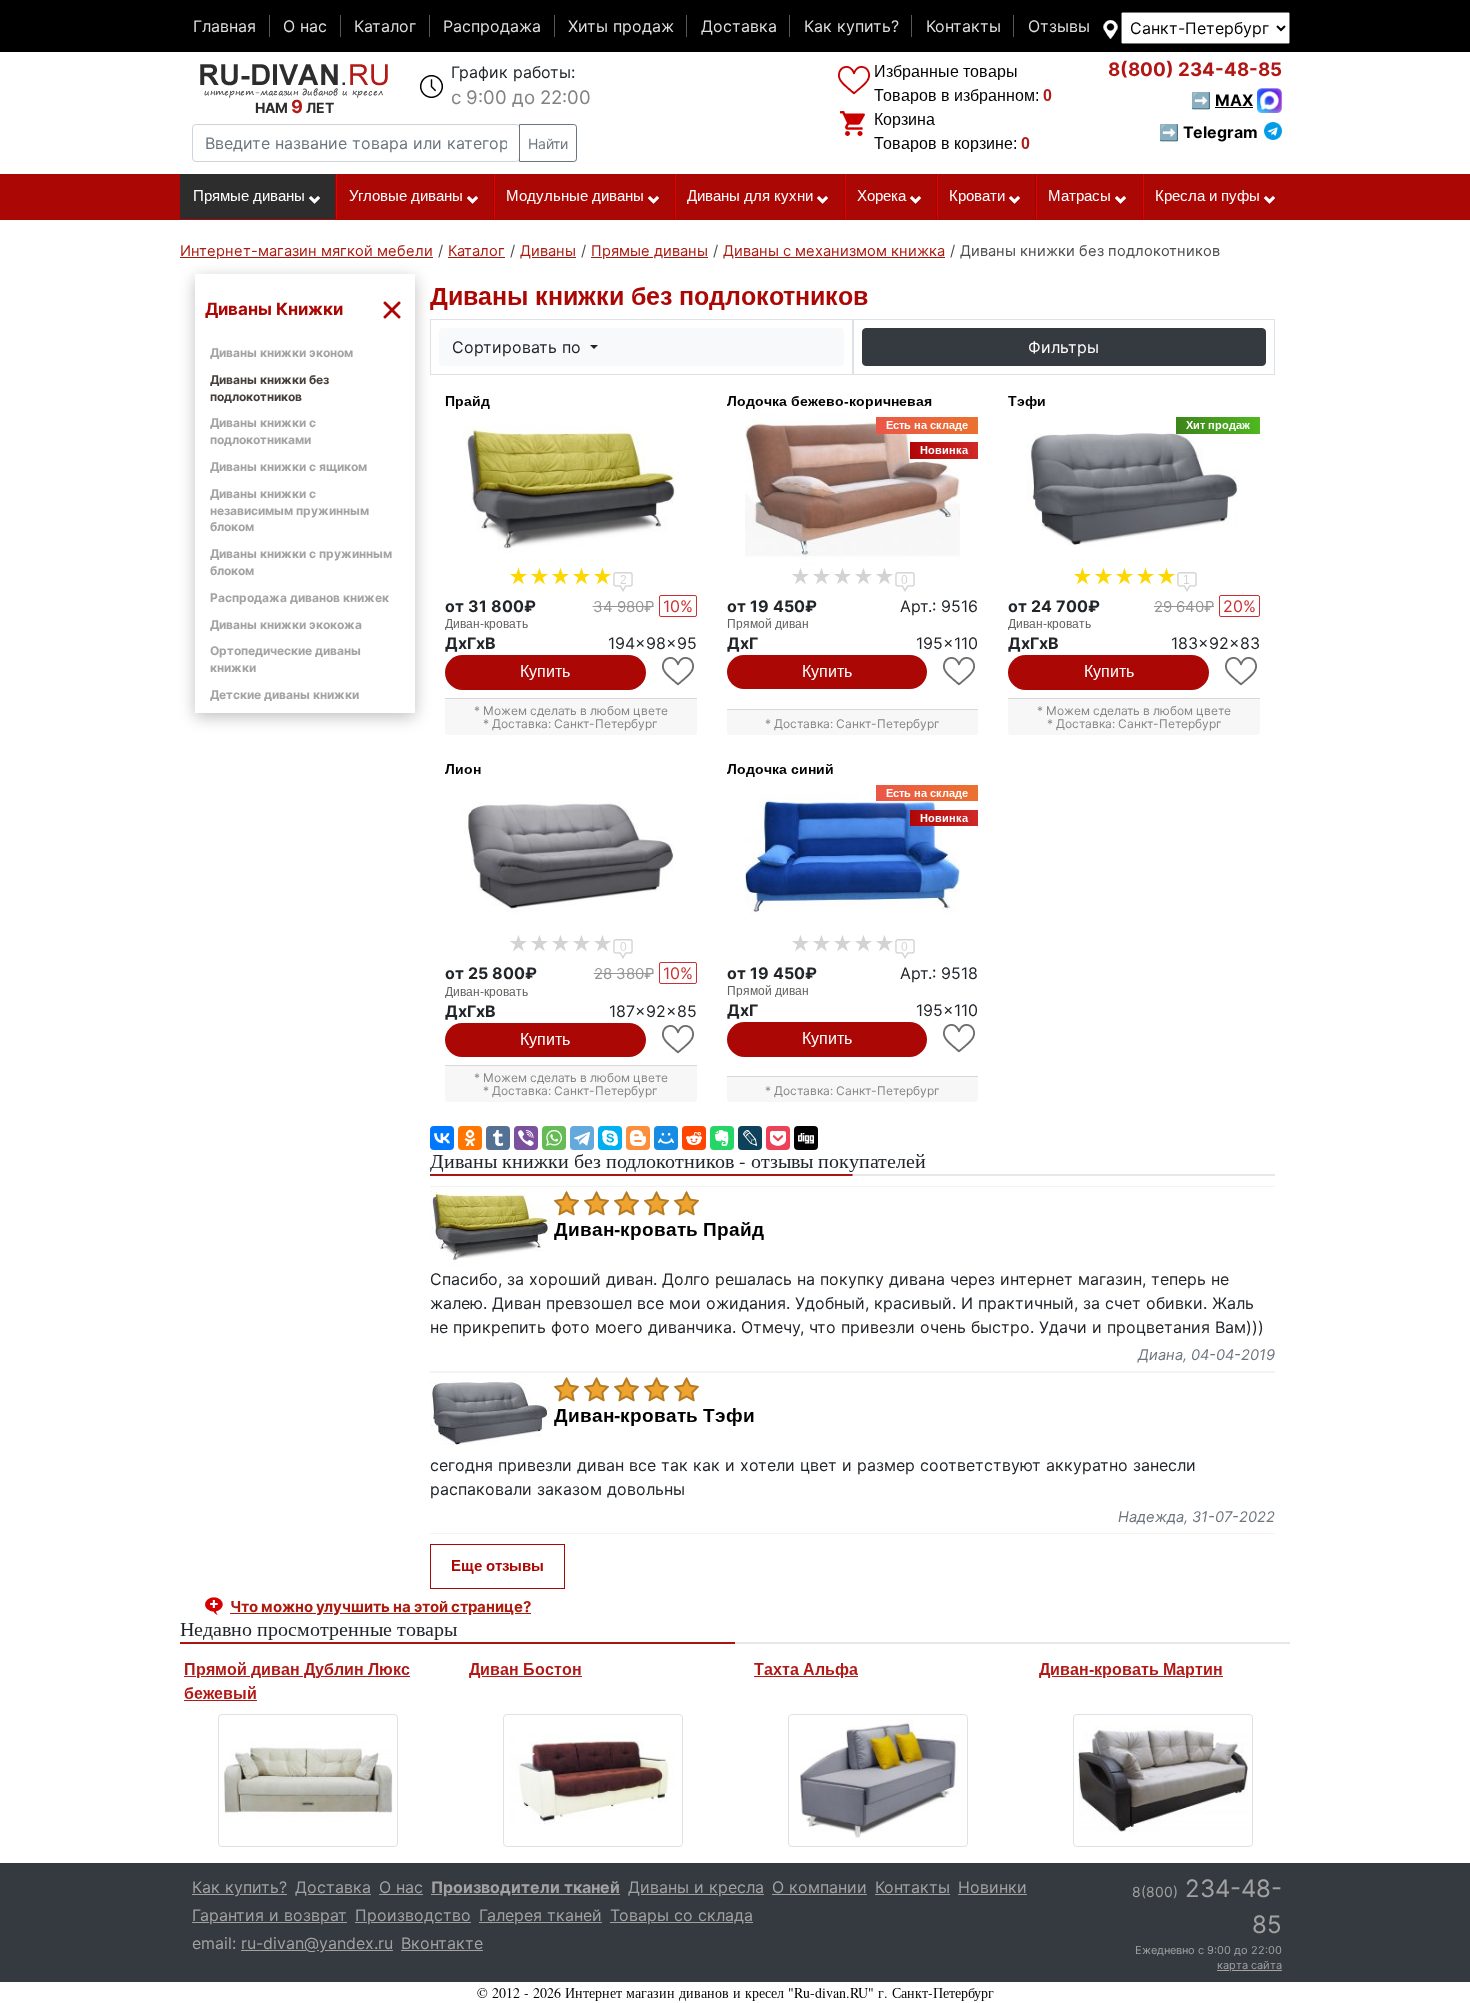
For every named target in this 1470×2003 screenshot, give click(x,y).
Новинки (992, 1887)
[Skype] (610, 1138)
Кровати (977, 196)
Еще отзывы (497, 1565)
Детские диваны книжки (284, 694)
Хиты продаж (621, 26)
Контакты (963, 26)
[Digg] (806, 1138)
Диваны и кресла (696, 1887)
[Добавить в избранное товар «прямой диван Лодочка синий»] (960, 1038)
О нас (305, 26)
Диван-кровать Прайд (659, 1230)
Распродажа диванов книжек (299, 597)
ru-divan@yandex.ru (317, 1943)
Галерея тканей (540, 1915)
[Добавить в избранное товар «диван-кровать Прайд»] (679, 671)
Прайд (467, 401)
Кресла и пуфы (1207, 196)
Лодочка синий (780, 769)
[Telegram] (582, 1138)
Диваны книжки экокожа (286, 624)
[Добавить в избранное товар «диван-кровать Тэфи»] (1242, 671)
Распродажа (492, 26)
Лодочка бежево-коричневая (829, 401)
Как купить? (851, 26)
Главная (224, 26)
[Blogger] (638, 1138)
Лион (463, 769)
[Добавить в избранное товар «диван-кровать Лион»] (679, 1039)
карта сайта (1249, 1965)
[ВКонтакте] (442, 1138)
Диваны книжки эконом (281, 352)
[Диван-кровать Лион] (571, 857)
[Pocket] (778, 1138)
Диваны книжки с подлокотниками (263, 431)
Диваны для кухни (750, 196)
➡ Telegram (1208, 132)
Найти (548, 143)
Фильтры (1063, 347)
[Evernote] (722, 1138)
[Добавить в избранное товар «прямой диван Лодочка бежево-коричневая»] (960, 671)
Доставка (739, 26)
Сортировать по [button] (519, 347)
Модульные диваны (575, 196)
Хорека (881, 196)
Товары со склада (681, 1915)
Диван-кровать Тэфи (654, 1416)
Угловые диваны (406, 196)
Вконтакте (442, 1943)
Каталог (385, 26)
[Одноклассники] (470, 1138)
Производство (413, 1915)
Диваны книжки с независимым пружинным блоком (289, 510)
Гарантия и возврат (269, 1915)
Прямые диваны (249, 196)
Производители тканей (525, 1887)
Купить (545, 671)
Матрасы (1079, 196)
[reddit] (694, 1138)
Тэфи (1027, 401)
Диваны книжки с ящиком (288, 466)
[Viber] (526, 1138)
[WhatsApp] (554, 1138)
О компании (819, 1887)
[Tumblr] (498, 1138)
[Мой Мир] (666, 1138)
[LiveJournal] (750, 1138)
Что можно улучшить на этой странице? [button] (380, 1606)
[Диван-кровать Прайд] (571, 489)
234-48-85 (1195, 69)
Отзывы (1059, 26)
